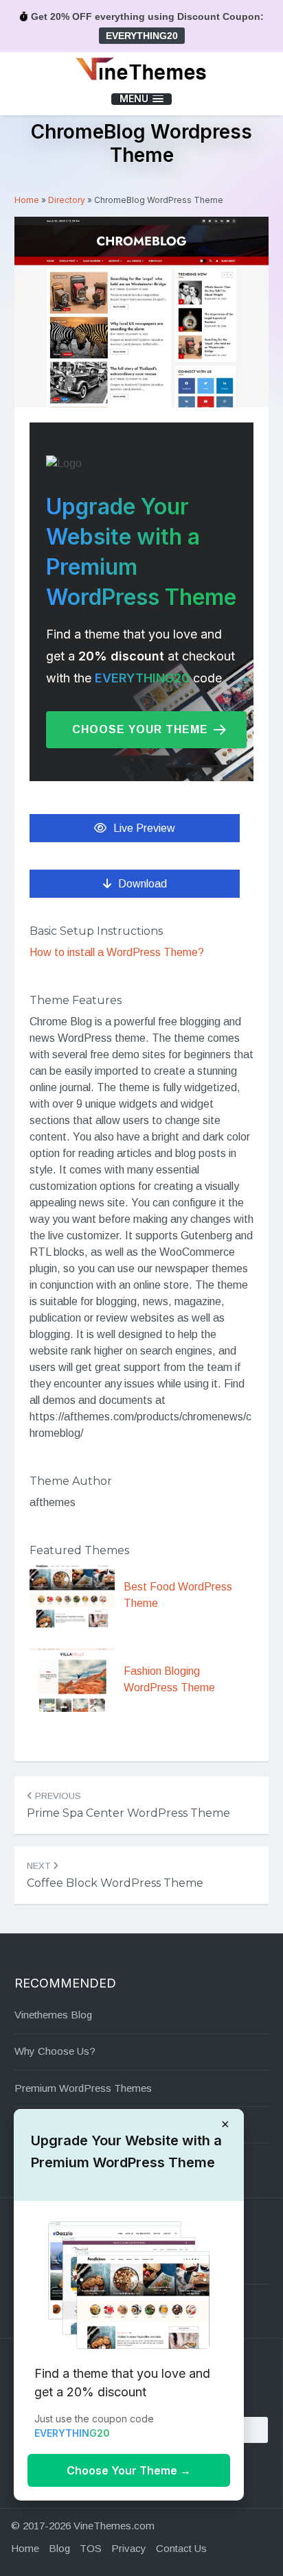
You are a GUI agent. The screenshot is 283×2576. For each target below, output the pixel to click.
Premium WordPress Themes (83, 2088)
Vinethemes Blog (53, 2015)
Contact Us (181, 2548)
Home (27, 200)
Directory (67, 200)
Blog (59, 2548)
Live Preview (144, 828)
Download (143, 884)
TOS (91, 2548)
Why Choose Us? (55, 2051)
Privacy (129, 2548)
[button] (141, 99)
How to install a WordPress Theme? (117, 952)
